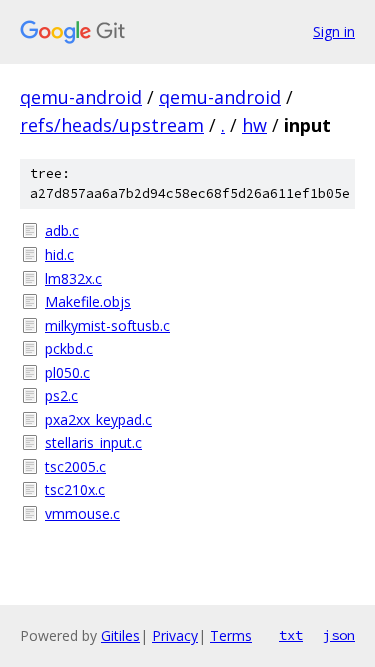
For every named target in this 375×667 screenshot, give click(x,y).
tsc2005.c (75, 466)
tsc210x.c (75, 489)
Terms (231, 635)
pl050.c (67, 372)
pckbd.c (69, 348)
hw (254, 125)
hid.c (59, 254)
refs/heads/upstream (112, 125)
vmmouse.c (82, 513)
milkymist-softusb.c (107, 325)
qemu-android (81, 97)
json (339, 635)
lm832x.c (73, 278)
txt (291, 635)
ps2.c (61, 395)
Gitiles (120, 635)
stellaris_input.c (93, 442)
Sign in (334, 31)
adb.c (62, 230)
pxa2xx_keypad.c (98, 419)
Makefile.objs (88, 301)
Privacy (175, 635)
